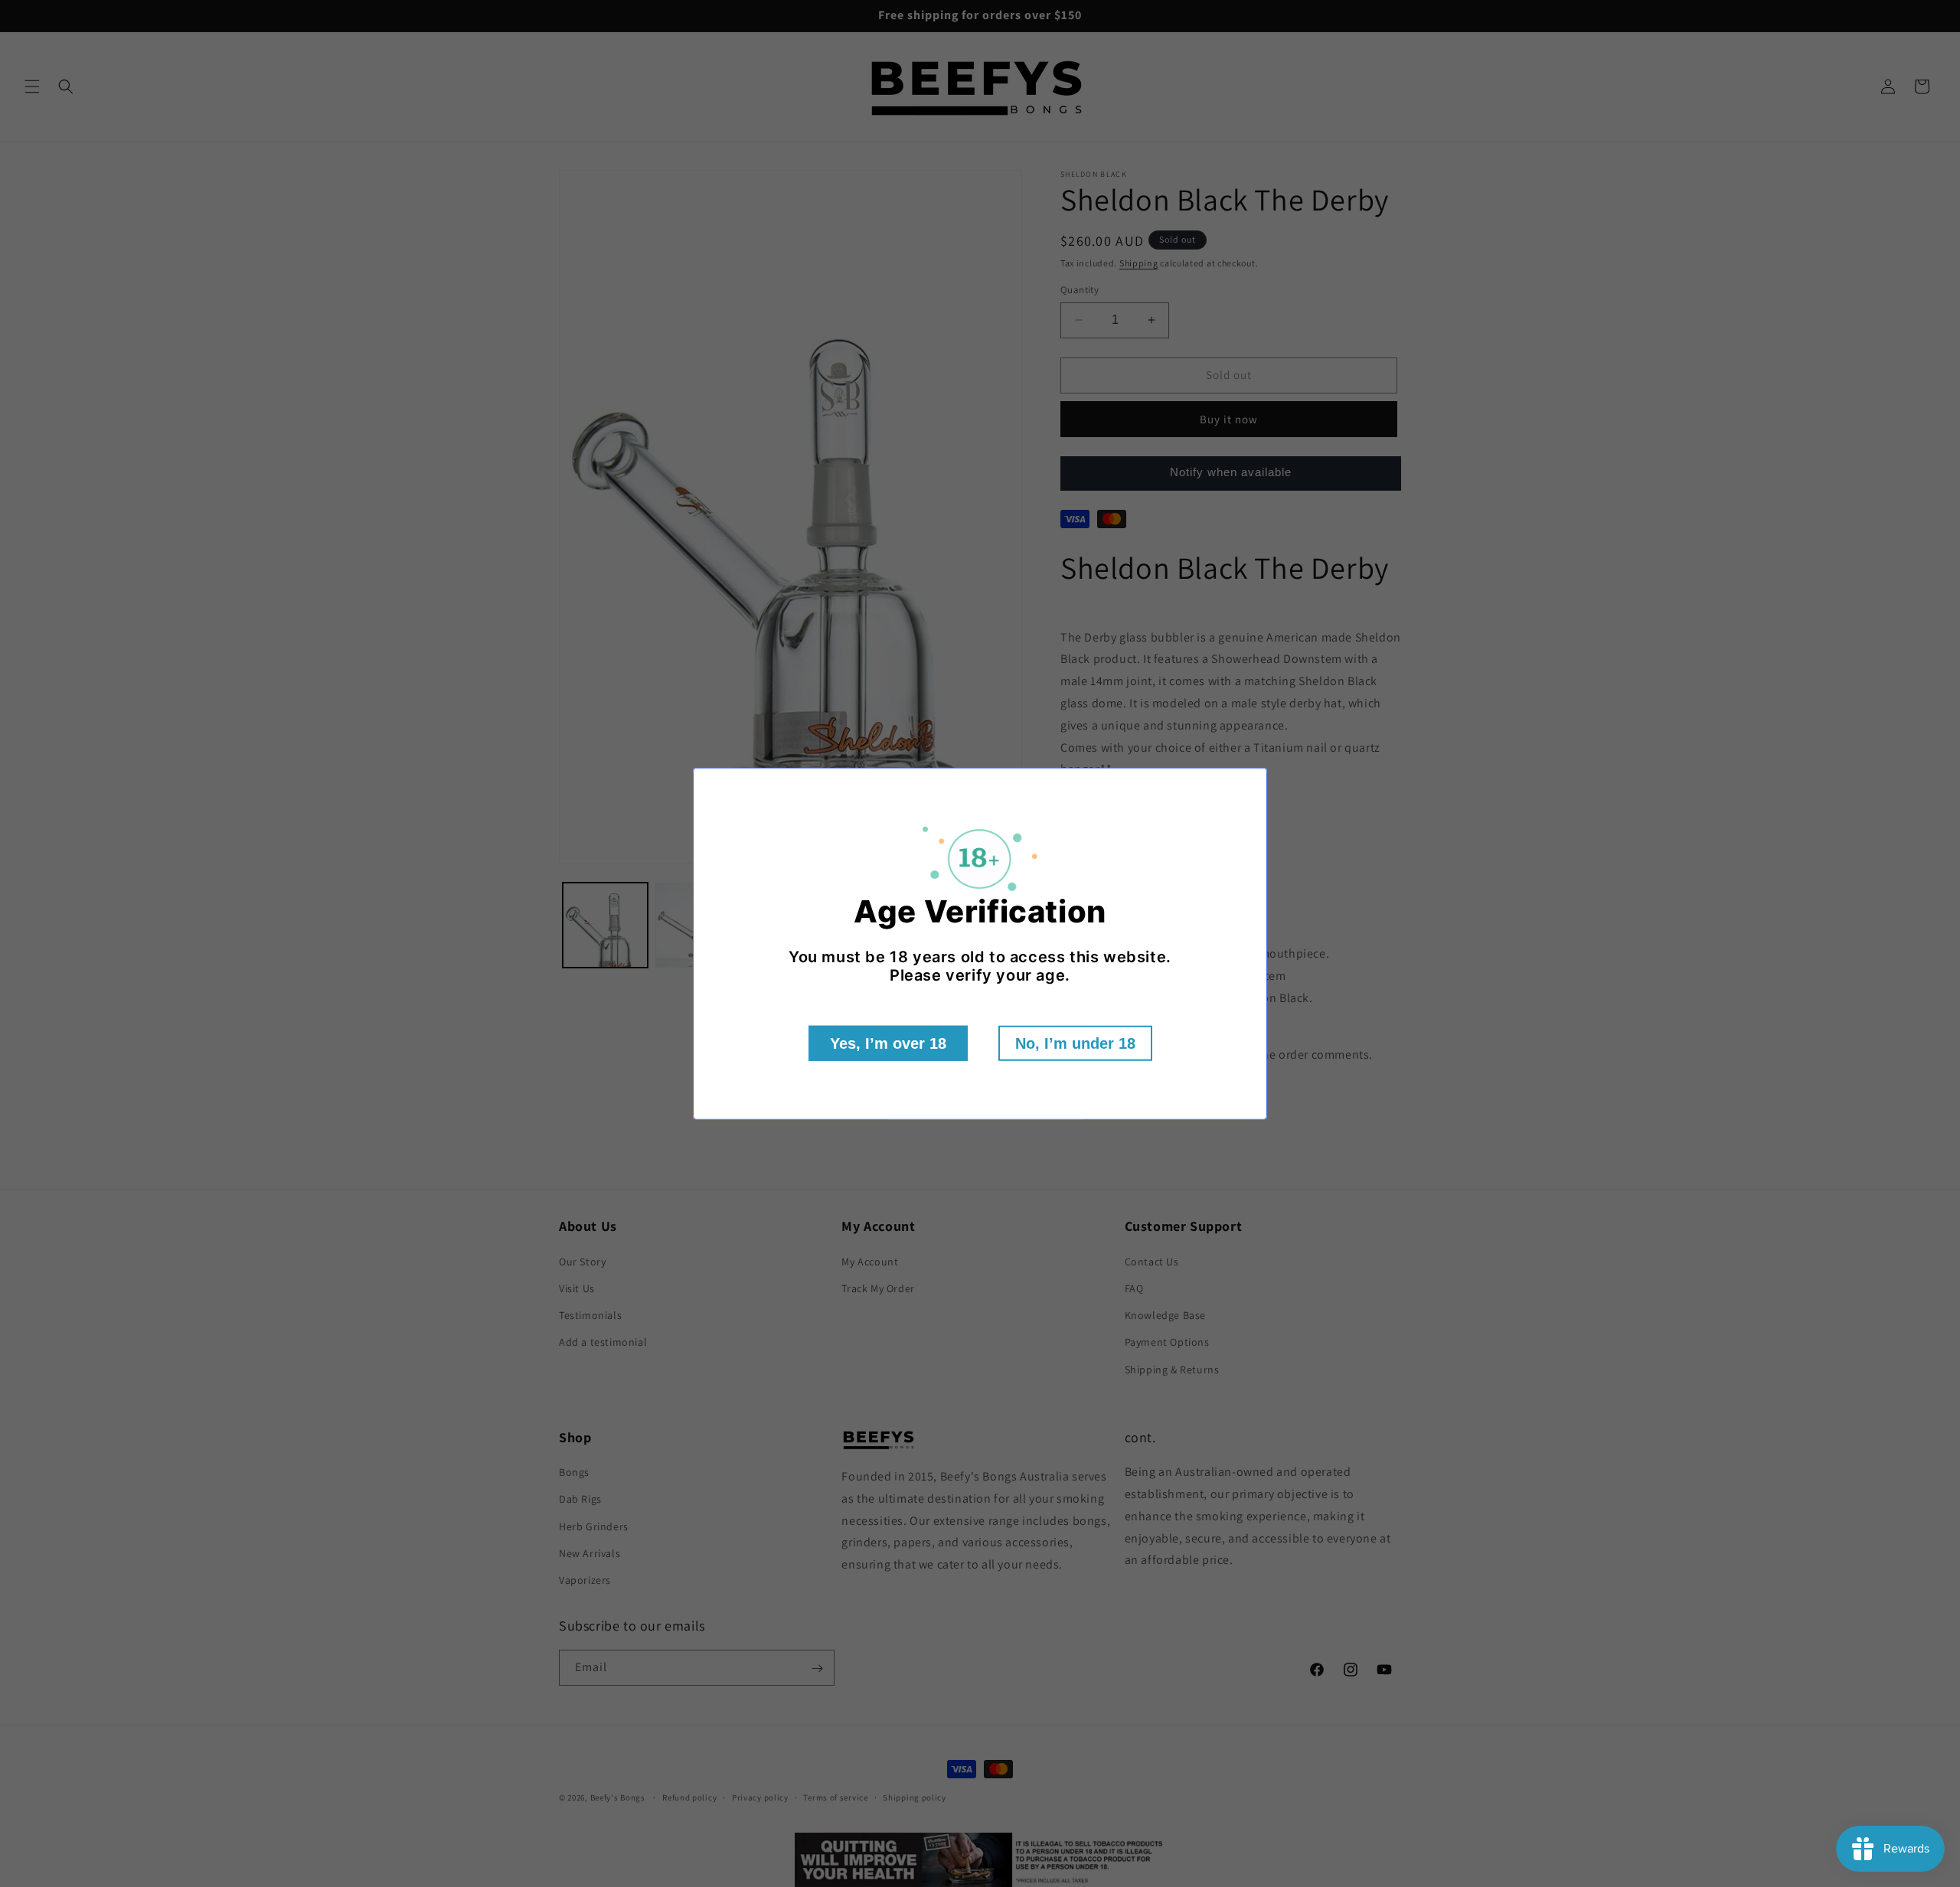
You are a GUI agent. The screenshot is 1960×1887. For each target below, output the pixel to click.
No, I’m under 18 (1075, 1043)
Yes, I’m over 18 (888, 1043)
